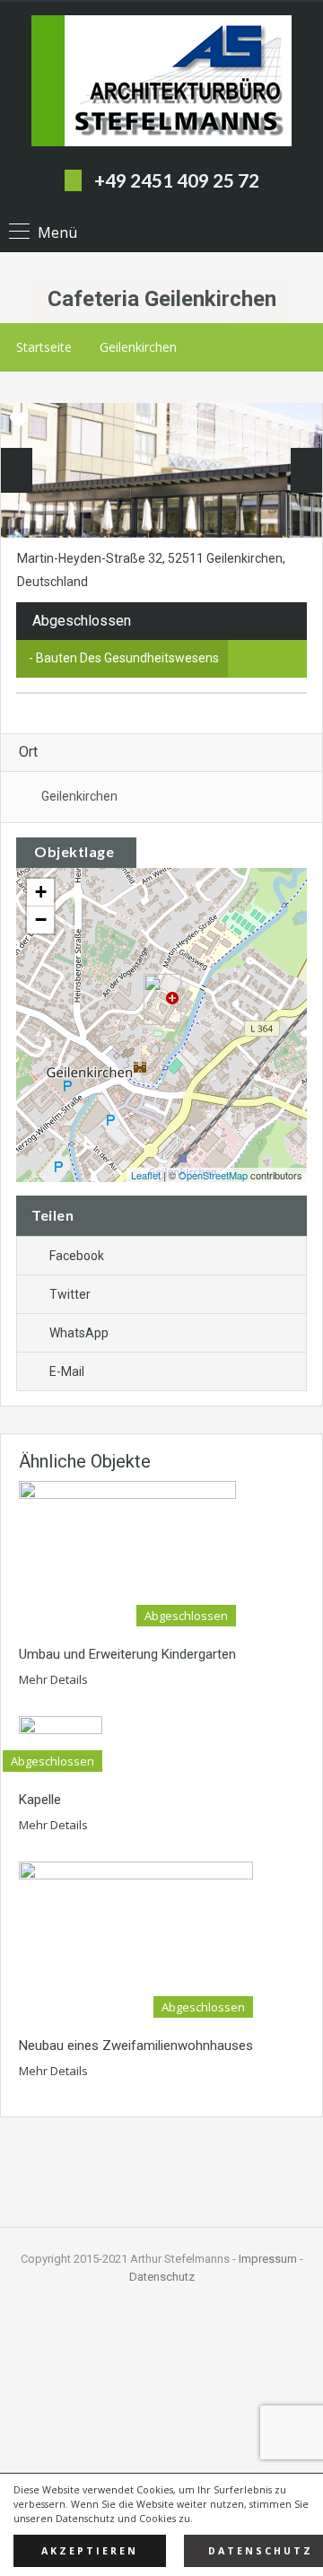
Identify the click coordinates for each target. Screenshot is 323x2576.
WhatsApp (79, 1333)
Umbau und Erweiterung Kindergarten (127, 1654)
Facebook (77, 1256)
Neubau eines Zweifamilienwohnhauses (136, 2046)
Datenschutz (162, 2277)
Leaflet (146, 1175)
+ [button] (41, 892)
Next (306, 470)
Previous (17, 470)
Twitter (70, 1294)
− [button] (41, 920)
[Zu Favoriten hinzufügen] (19, 426)
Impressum (268, 2259)
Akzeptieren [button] (90, 2551)
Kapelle (40, 1800)
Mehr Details (55, 1679)
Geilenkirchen (138, 347)
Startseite (44, 347)
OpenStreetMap (213, 1175)
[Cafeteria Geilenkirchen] (162, 999)
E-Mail (67, 1371)
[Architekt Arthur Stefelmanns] (161, 83)
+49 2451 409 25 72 (177, 180)
